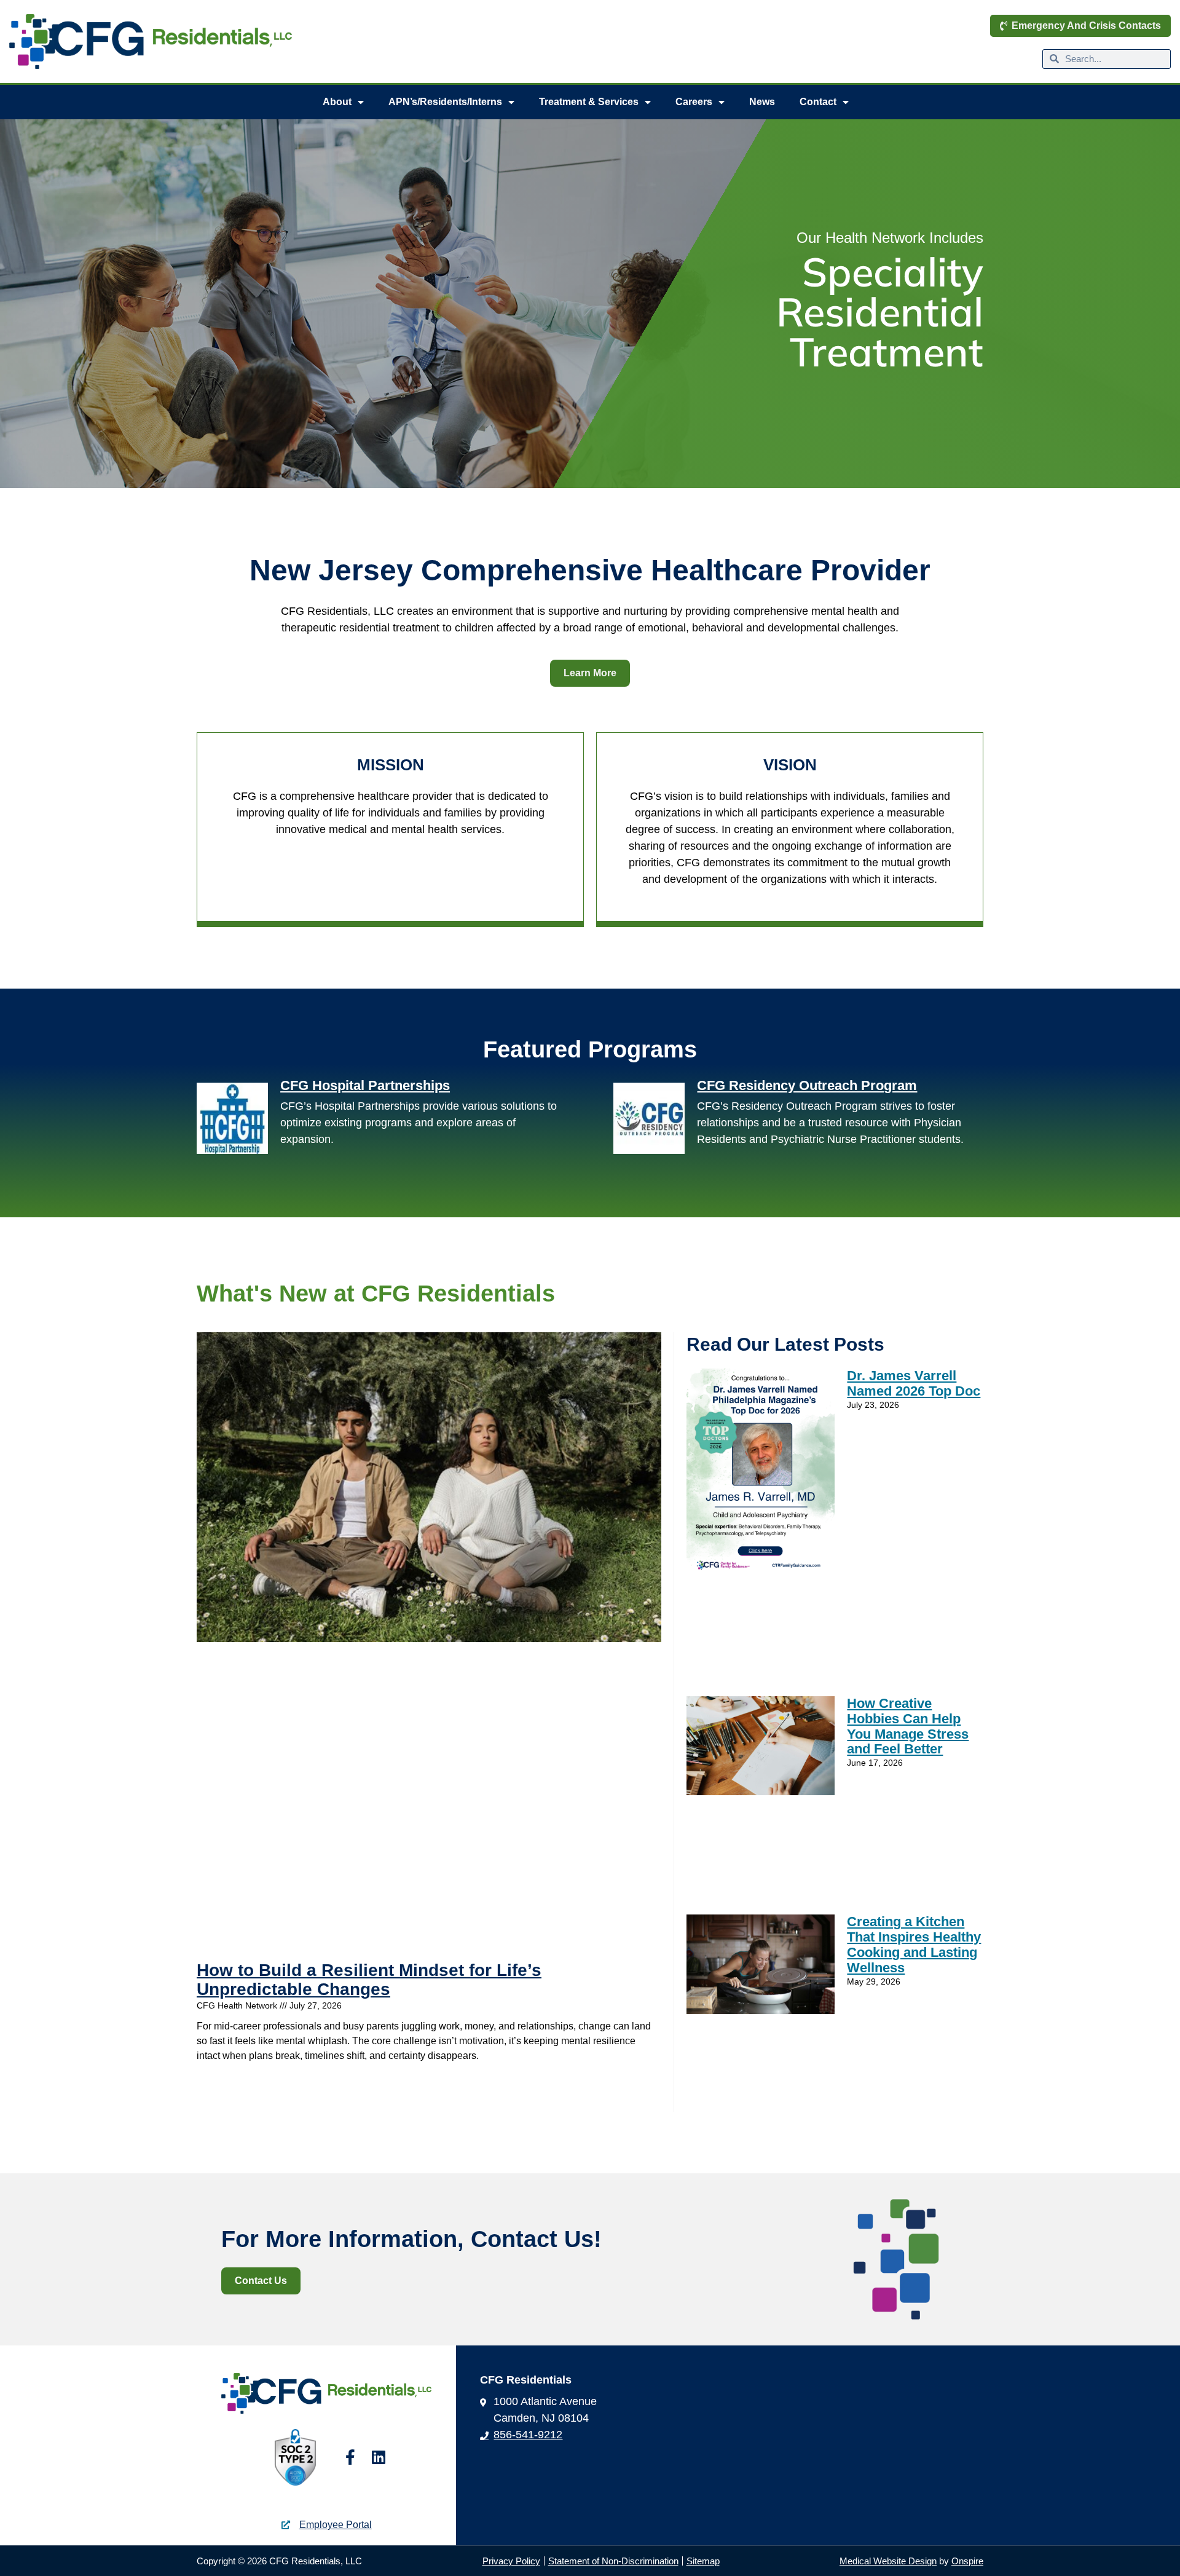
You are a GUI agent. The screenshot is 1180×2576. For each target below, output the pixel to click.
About (337, 102)
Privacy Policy (511, 2561)
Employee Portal (336, 2525)
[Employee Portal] (286, 2525)
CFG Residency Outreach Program (807, 1085)
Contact (818, 102)
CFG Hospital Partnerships (365, 1085)
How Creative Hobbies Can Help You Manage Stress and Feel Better (908, 1726)
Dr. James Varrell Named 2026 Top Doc (914, 1383)
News (762, 102)
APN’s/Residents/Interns (445, 102)
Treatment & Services (589, 102)
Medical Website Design (888, 2561)
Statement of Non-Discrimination (613, 2561)
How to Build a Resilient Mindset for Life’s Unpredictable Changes (369, 1980)
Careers (694, 102)
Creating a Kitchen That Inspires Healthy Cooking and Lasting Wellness (914, 1944)
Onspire (967, 2561)
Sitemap (703, 2561)
